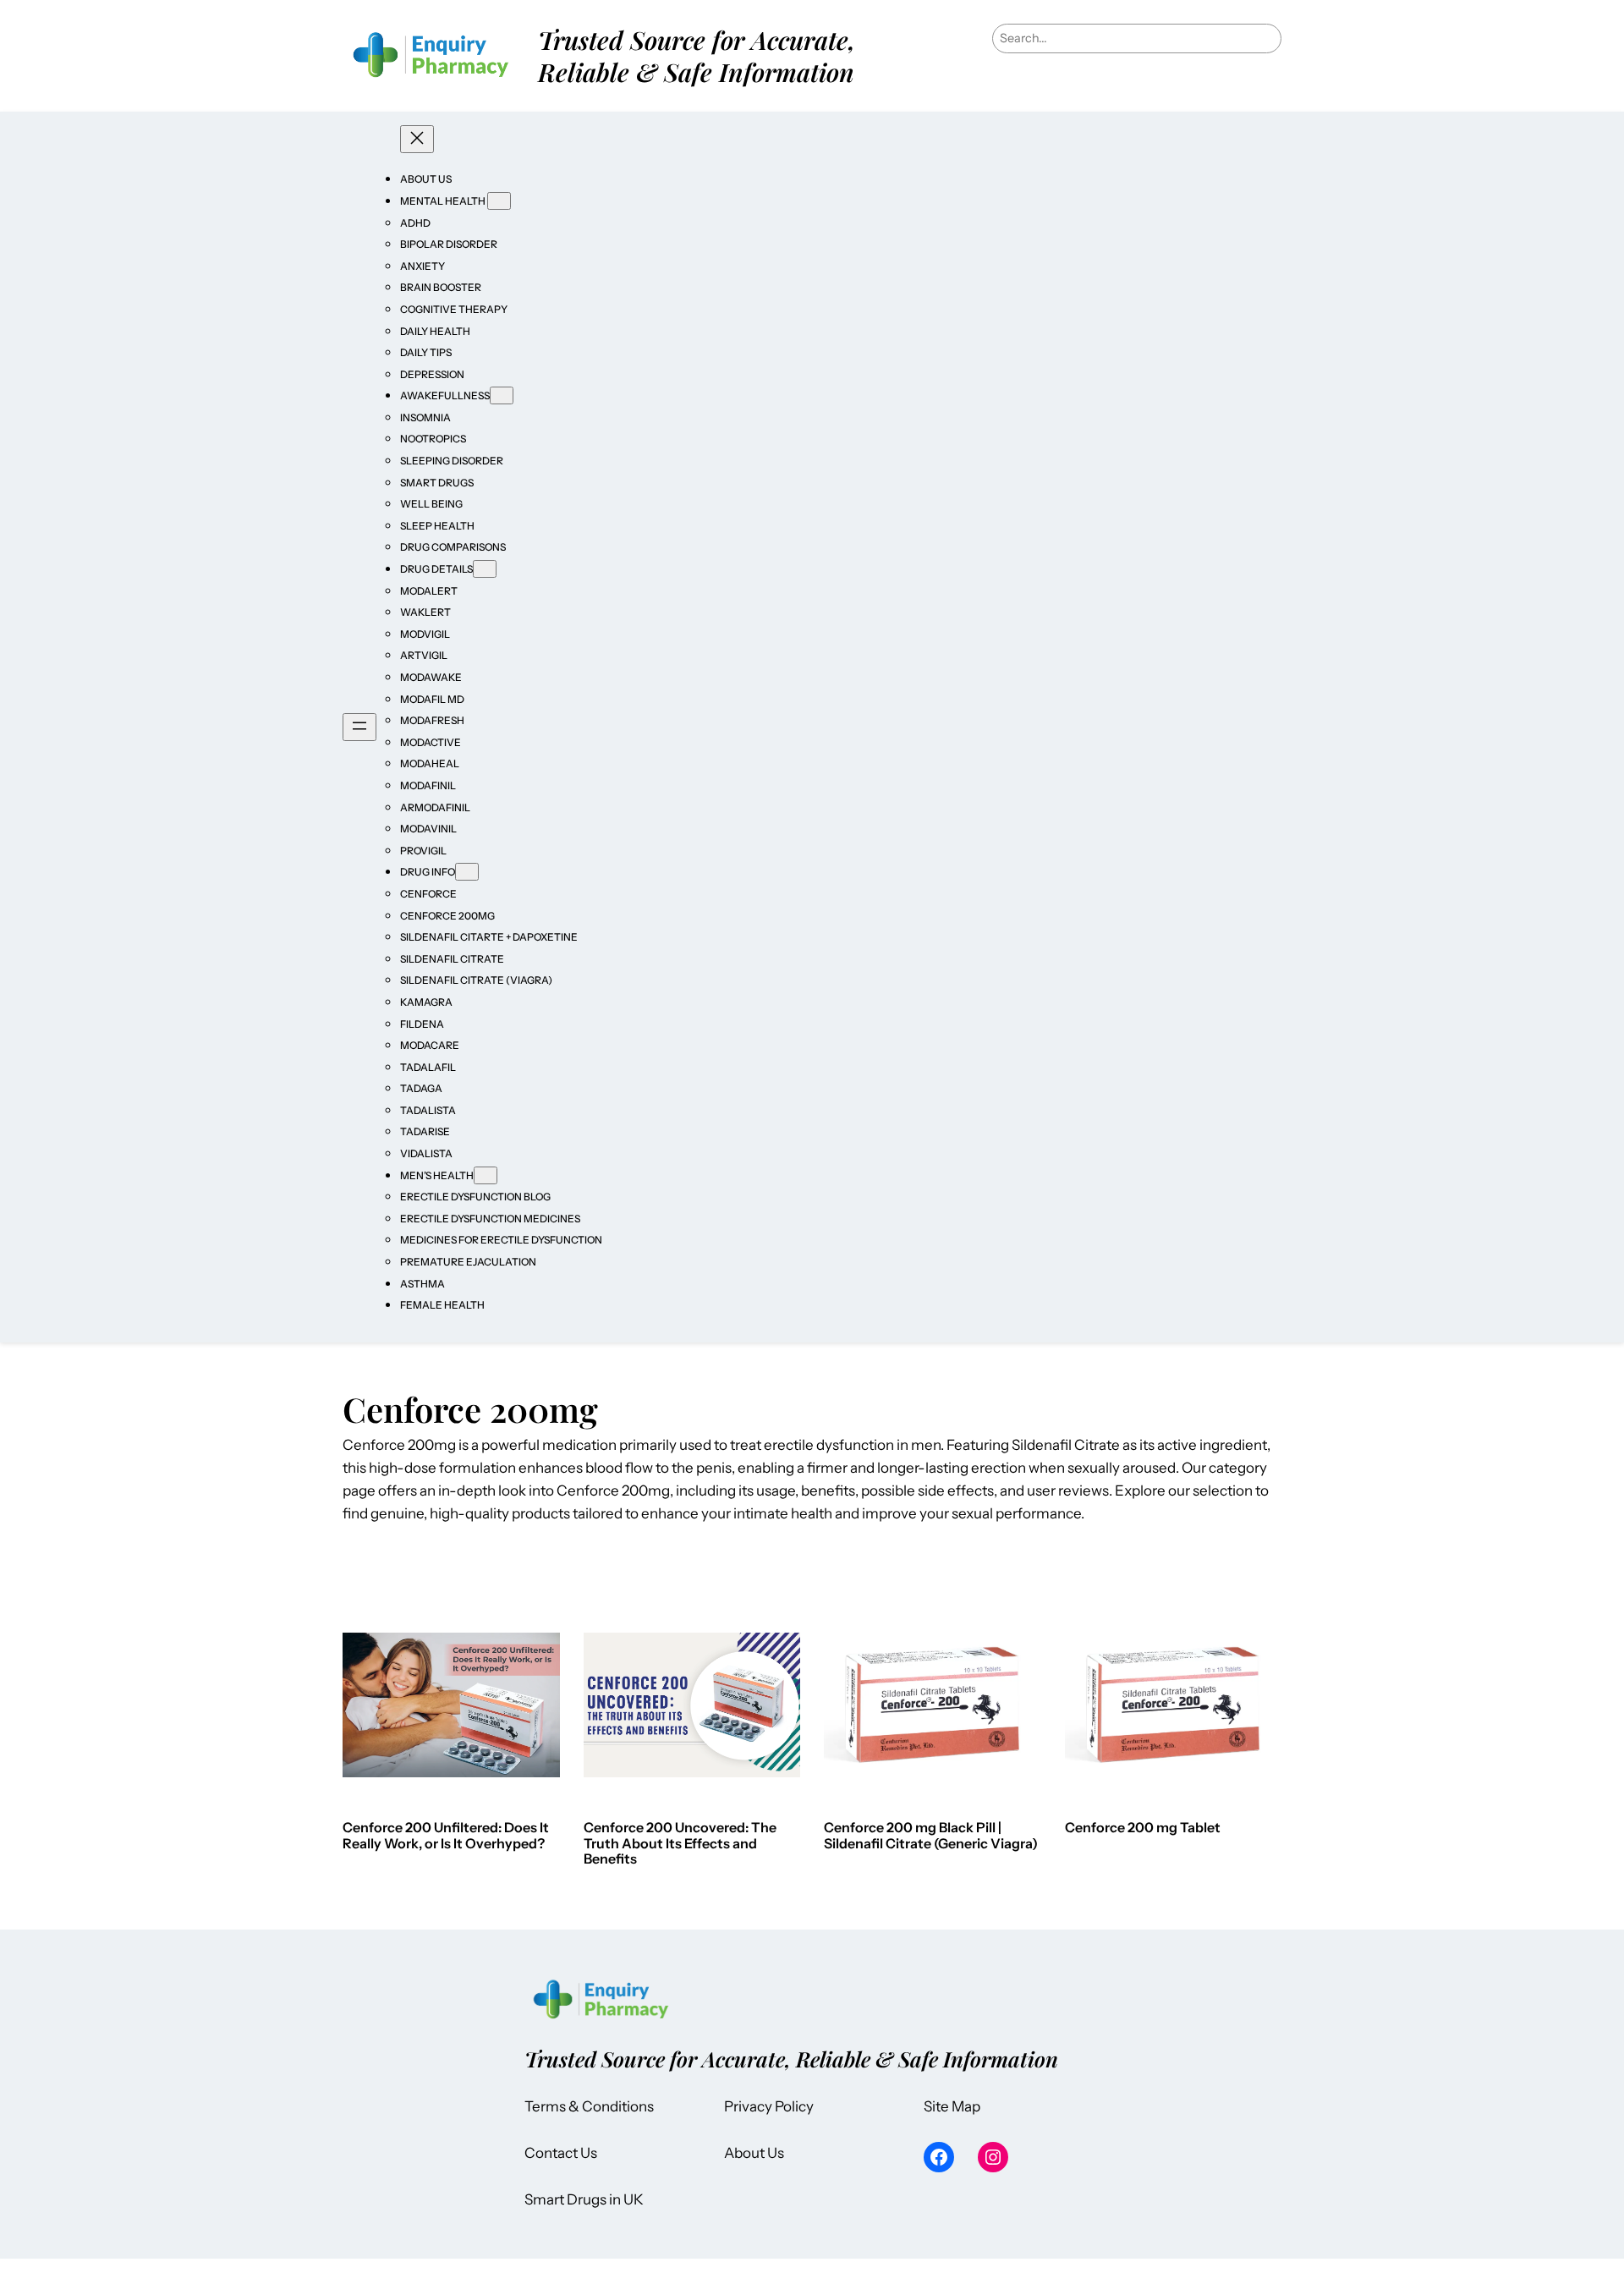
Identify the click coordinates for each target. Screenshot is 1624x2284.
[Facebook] (939, 2157)
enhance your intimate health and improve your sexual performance (861, 1513)
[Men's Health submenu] (486, 1175)
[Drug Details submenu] (485, 569)
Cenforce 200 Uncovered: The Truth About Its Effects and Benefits (680, 1843)
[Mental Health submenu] (499, 201)
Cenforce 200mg (613, 1491)
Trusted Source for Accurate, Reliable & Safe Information (697, 55)
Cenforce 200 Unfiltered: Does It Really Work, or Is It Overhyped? (446, 1835)
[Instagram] (993, 2157)
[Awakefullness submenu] (502, 395)
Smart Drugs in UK (584, 2199)
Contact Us (561, 2153)
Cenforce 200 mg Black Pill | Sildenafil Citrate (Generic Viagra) (931, 1835)
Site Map (952, 2106)
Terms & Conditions (589, 2106)
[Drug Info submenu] (467, 872)
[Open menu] (359, 727)
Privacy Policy (769, 2106)
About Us (754, 2153)
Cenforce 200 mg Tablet (1143, 1827)
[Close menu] (417, 139)
